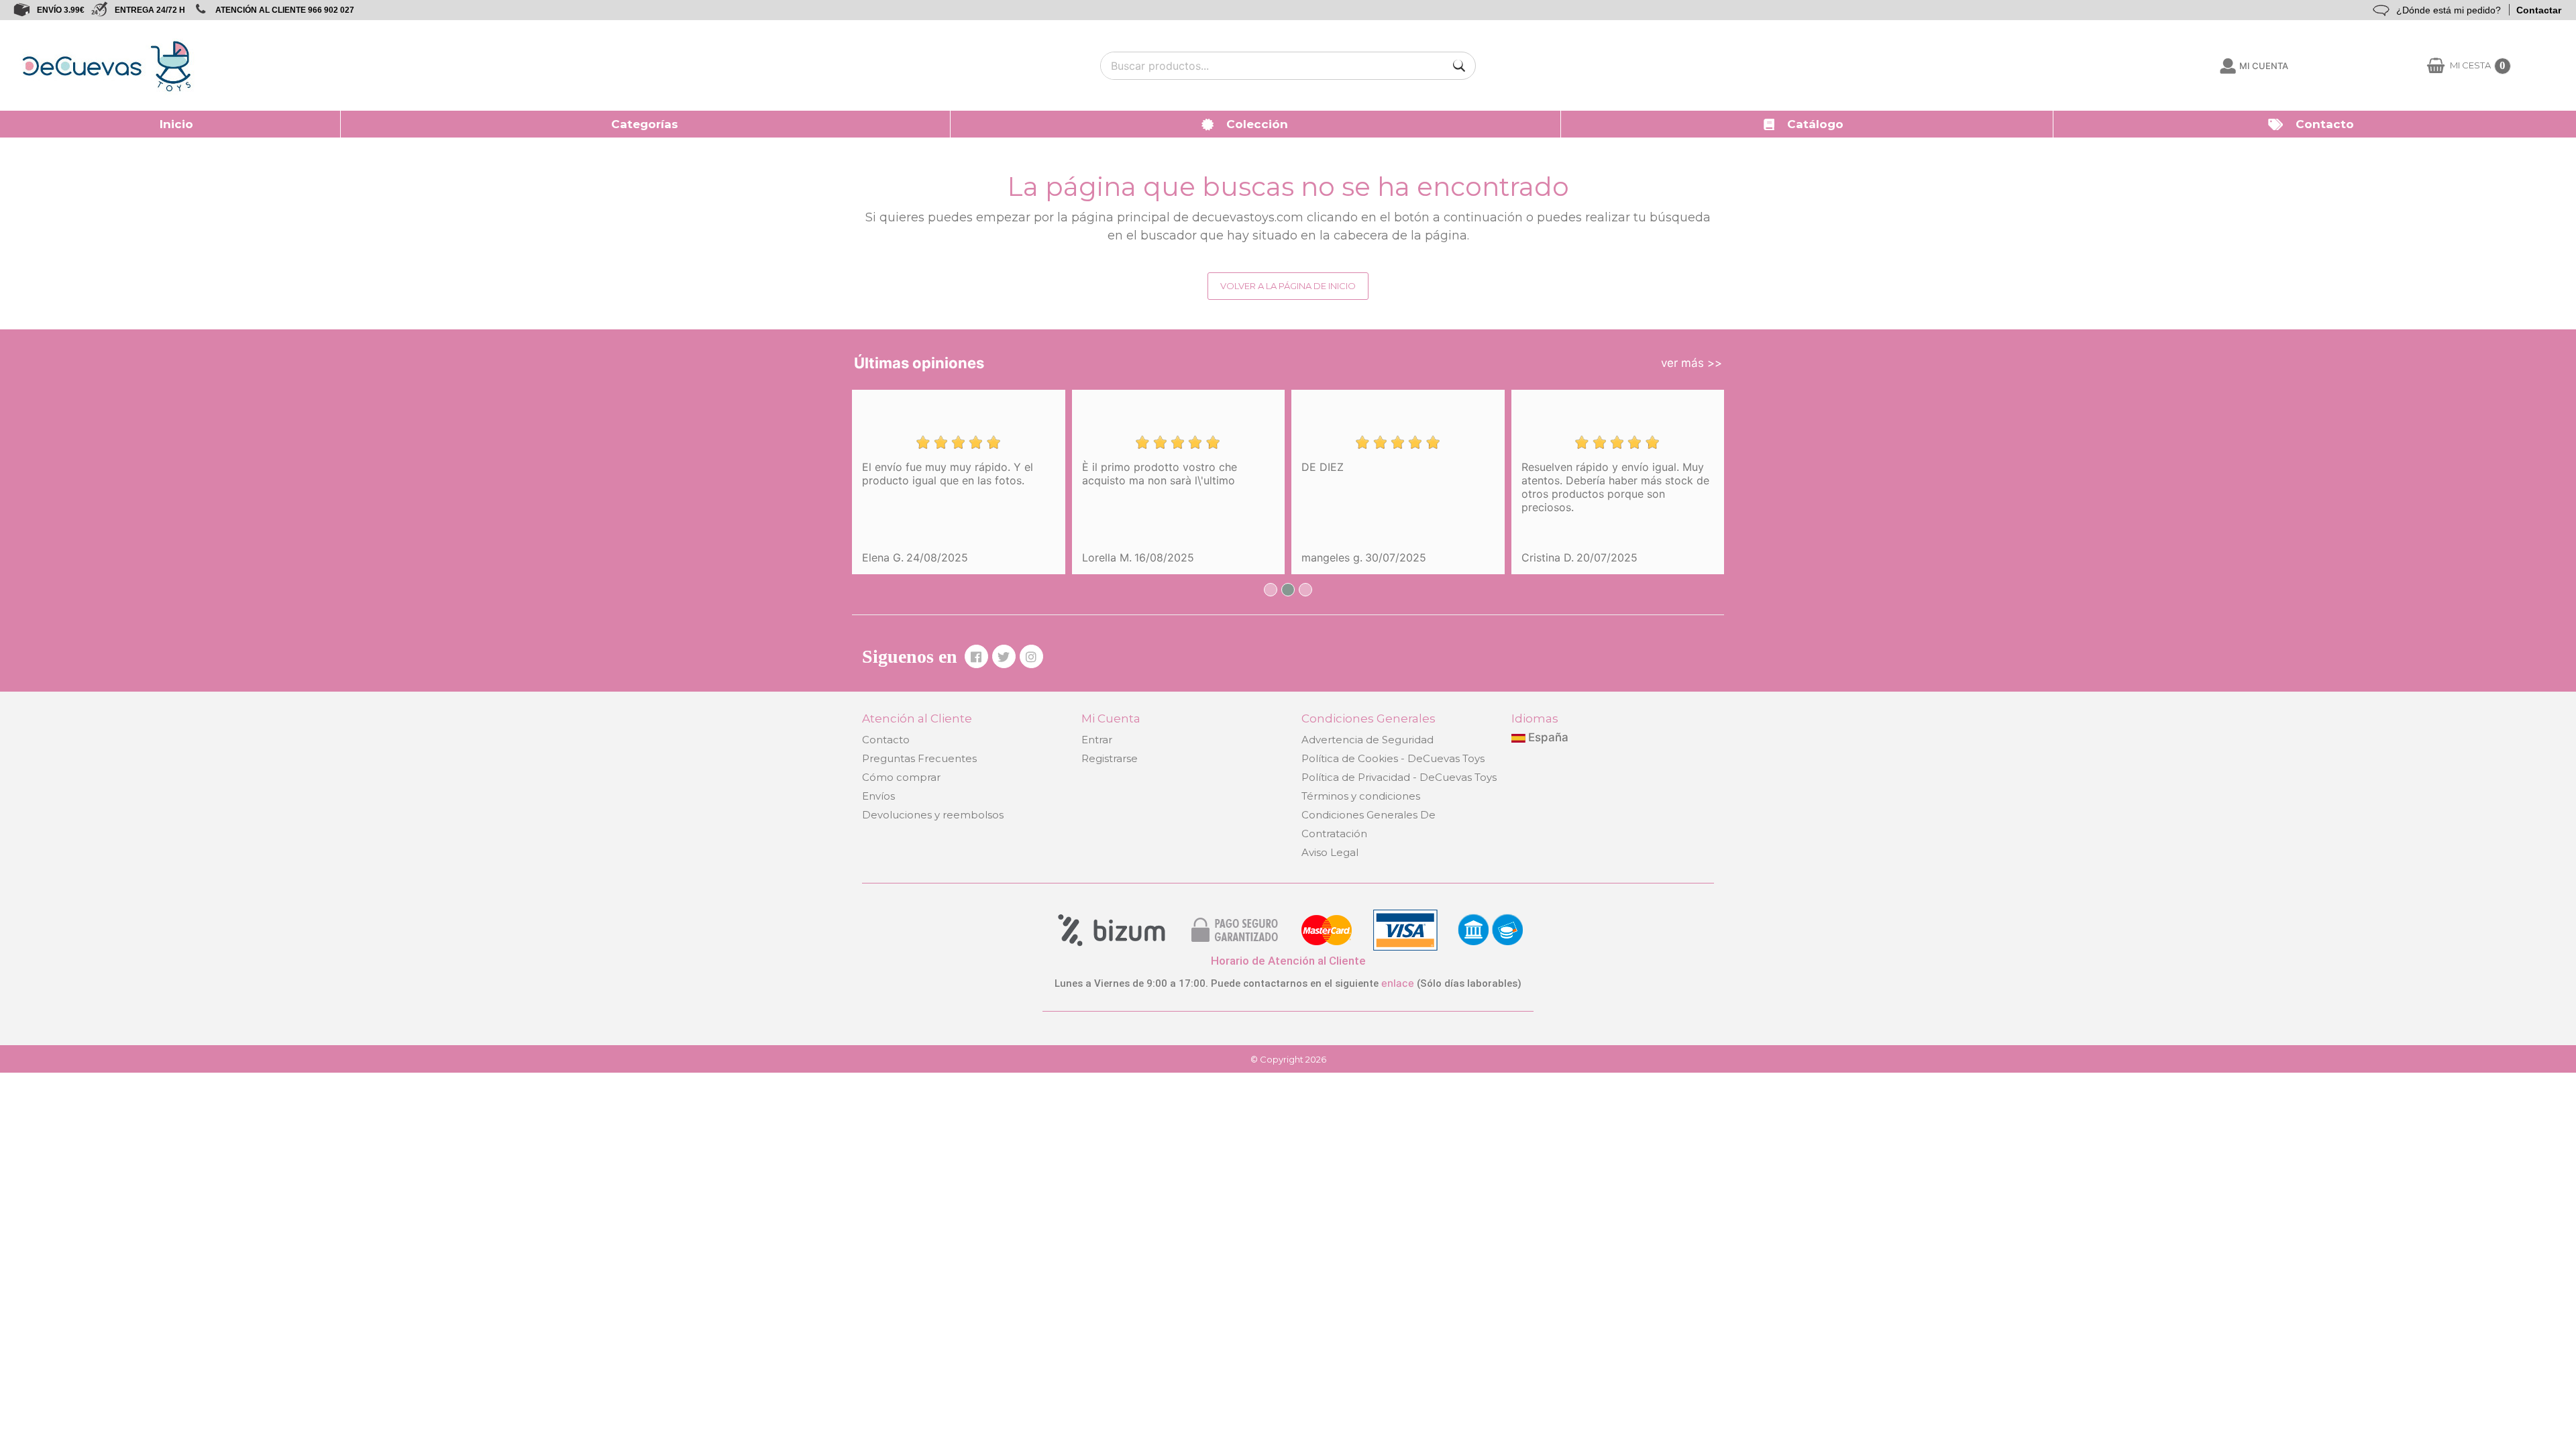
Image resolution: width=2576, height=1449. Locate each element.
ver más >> (1692, 363)
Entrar (1097, 740)
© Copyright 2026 (1288, 1059)
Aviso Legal (1330, 852)
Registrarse (1110, 758)
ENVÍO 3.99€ (61, 10)
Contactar (2539, 10)
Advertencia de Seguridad (1367, 740)
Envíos (878, 796)
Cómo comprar (901, 777)
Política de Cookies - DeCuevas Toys (1393, 758)
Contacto (886, 740)
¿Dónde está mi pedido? (2449, 10)
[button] (646, 124)
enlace (1398, 983)
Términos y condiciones (1361, 796)
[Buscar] (1459, 66)
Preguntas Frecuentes (919, 758)
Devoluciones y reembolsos (933, 815)
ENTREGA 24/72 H (150, 10)
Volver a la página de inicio (1288, 286)
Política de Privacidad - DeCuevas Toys (1399, 777)
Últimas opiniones (919, 363)
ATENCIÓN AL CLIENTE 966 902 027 (285, 10)
